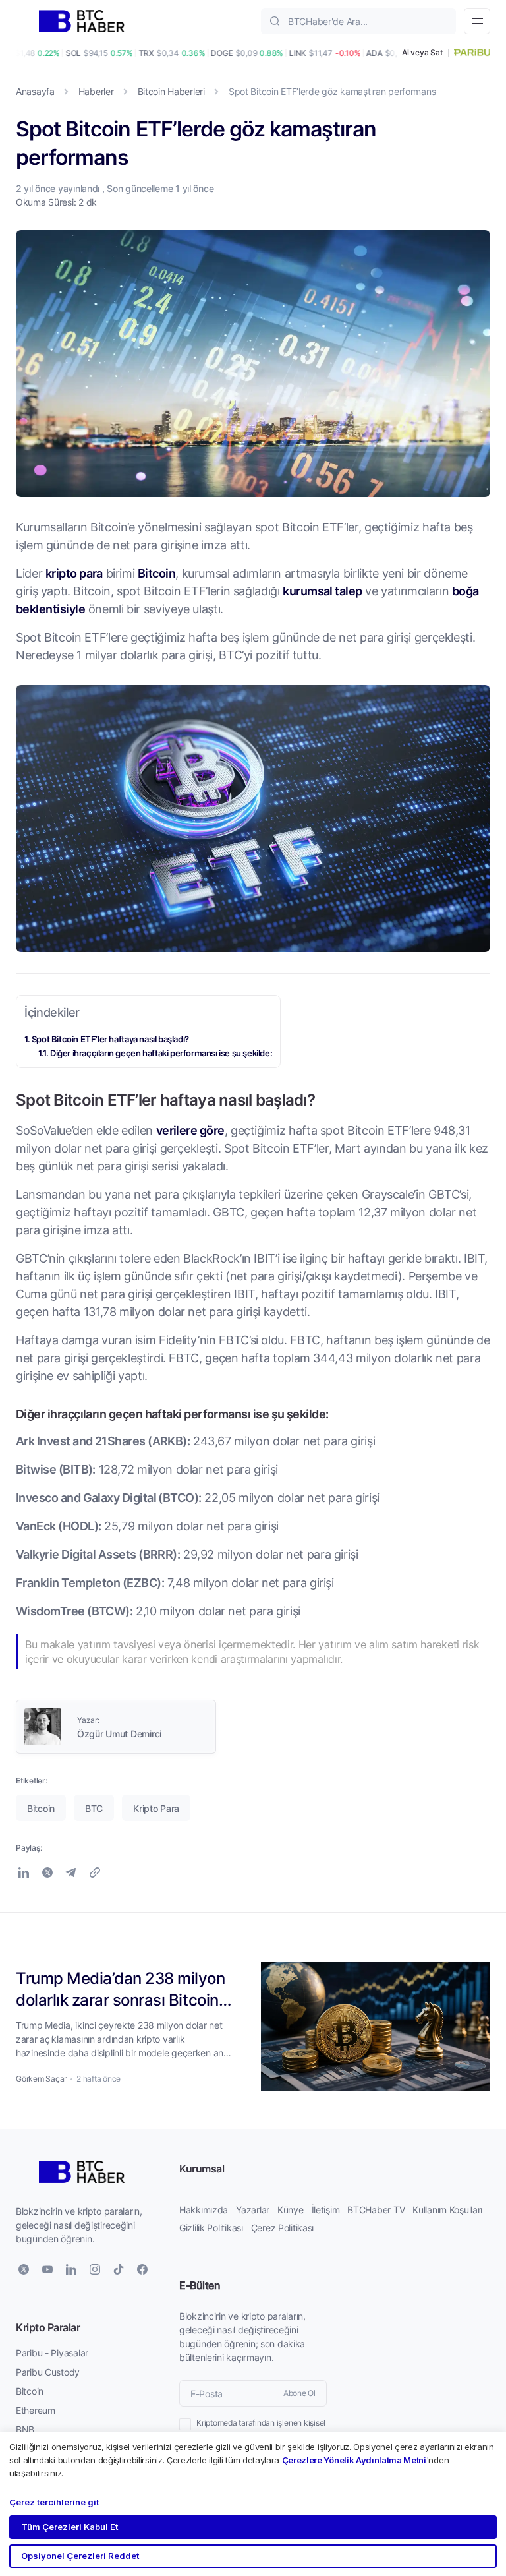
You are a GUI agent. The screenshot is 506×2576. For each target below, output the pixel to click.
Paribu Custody (48, 2372)
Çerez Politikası (283, 2228)
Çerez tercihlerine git (54, 2502)
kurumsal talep (322, 591)
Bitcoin (156, 573)
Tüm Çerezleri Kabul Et (70, 2527)
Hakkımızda (204, 2210)
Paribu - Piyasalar (52, 2353)
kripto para (74, 573)
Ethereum (36, 2410)
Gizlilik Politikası (211, 2228)
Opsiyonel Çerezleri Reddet (80, 2556)
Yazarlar (253, 2210)
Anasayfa (35, 91)
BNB (25, 2429)
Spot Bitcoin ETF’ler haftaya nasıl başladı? (110, 1039)
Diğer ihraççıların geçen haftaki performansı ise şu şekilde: (161, 1053)
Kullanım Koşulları (447, 2210)
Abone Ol (299, 2393)
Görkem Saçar (41, 2079)
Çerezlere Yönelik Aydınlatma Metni (354, 2460)
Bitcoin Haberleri (171, 91)
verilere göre (190, 1130)
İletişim (326, 2210)
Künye (291, 2210)
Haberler (96, 91)
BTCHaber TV (376, 2210)
